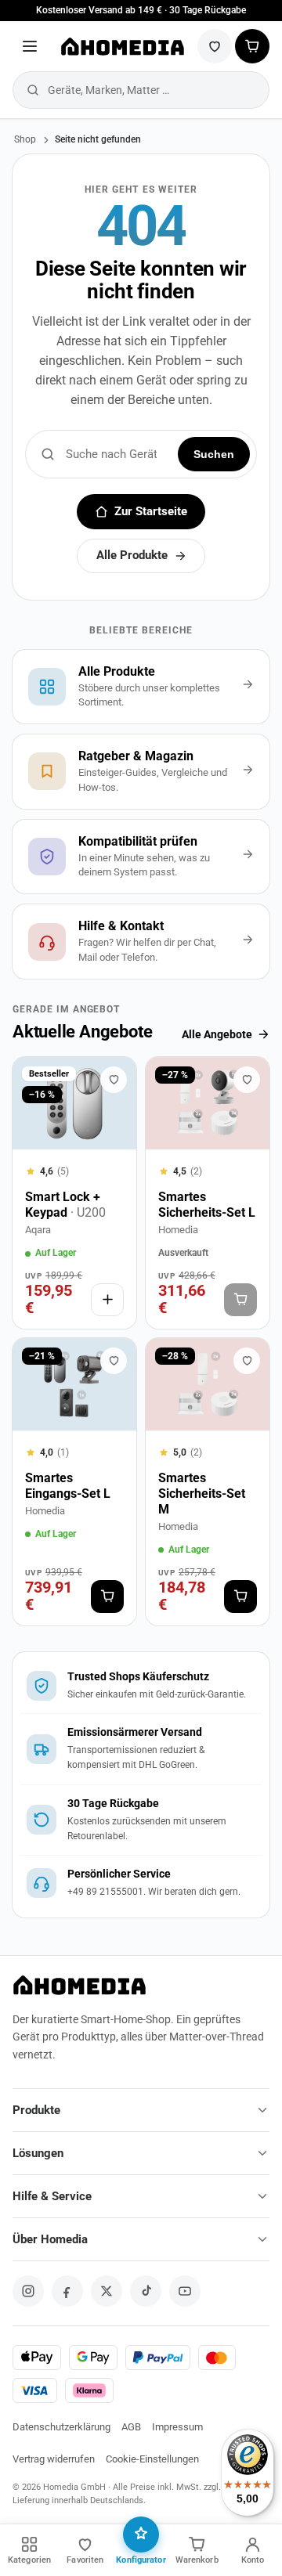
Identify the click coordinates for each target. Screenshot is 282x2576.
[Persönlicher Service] (141, 1883)
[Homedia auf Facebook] (67, 2291)
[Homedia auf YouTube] (185, 2291)
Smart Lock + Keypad (65, 1205)
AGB (131, 2427)
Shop (25, 139)
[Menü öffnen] (30, 46)
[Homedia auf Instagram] (28, 2291)
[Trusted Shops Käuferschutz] (141, 1686)
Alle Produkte (132, 556)
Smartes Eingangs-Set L (68, 1486)
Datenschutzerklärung (61, 2427)
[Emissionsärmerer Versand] (141, 1749)
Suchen (214, 454)
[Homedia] (122, 46)
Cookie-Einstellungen (152, 2459)
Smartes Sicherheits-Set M (202, 1494)
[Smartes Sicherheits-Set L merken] (247, 1080)
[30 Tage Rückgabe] (141, 1820)
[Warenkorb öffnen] (252, 46)
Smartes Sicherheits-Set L (207, 1205)
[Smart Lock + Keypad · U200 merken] (114, 1080)
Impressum (177, 2427)
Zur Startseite (151, 512)
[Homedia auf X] (107, 2291)
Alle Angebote (217, 1034)
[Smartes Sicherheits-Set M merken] (247, 1361)
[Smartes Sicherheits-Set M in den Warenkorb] (240, 1596)
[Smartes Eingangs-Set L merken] (114, 1361)
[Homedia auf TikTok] (146, 2291)
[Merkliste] (215, 46)
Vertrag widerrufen (54, 2459)
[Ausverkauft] (240, 1300)
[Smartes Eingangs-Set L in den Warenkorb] (107, 1596)
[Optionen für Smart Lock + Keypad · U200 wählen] (107, 1300)
